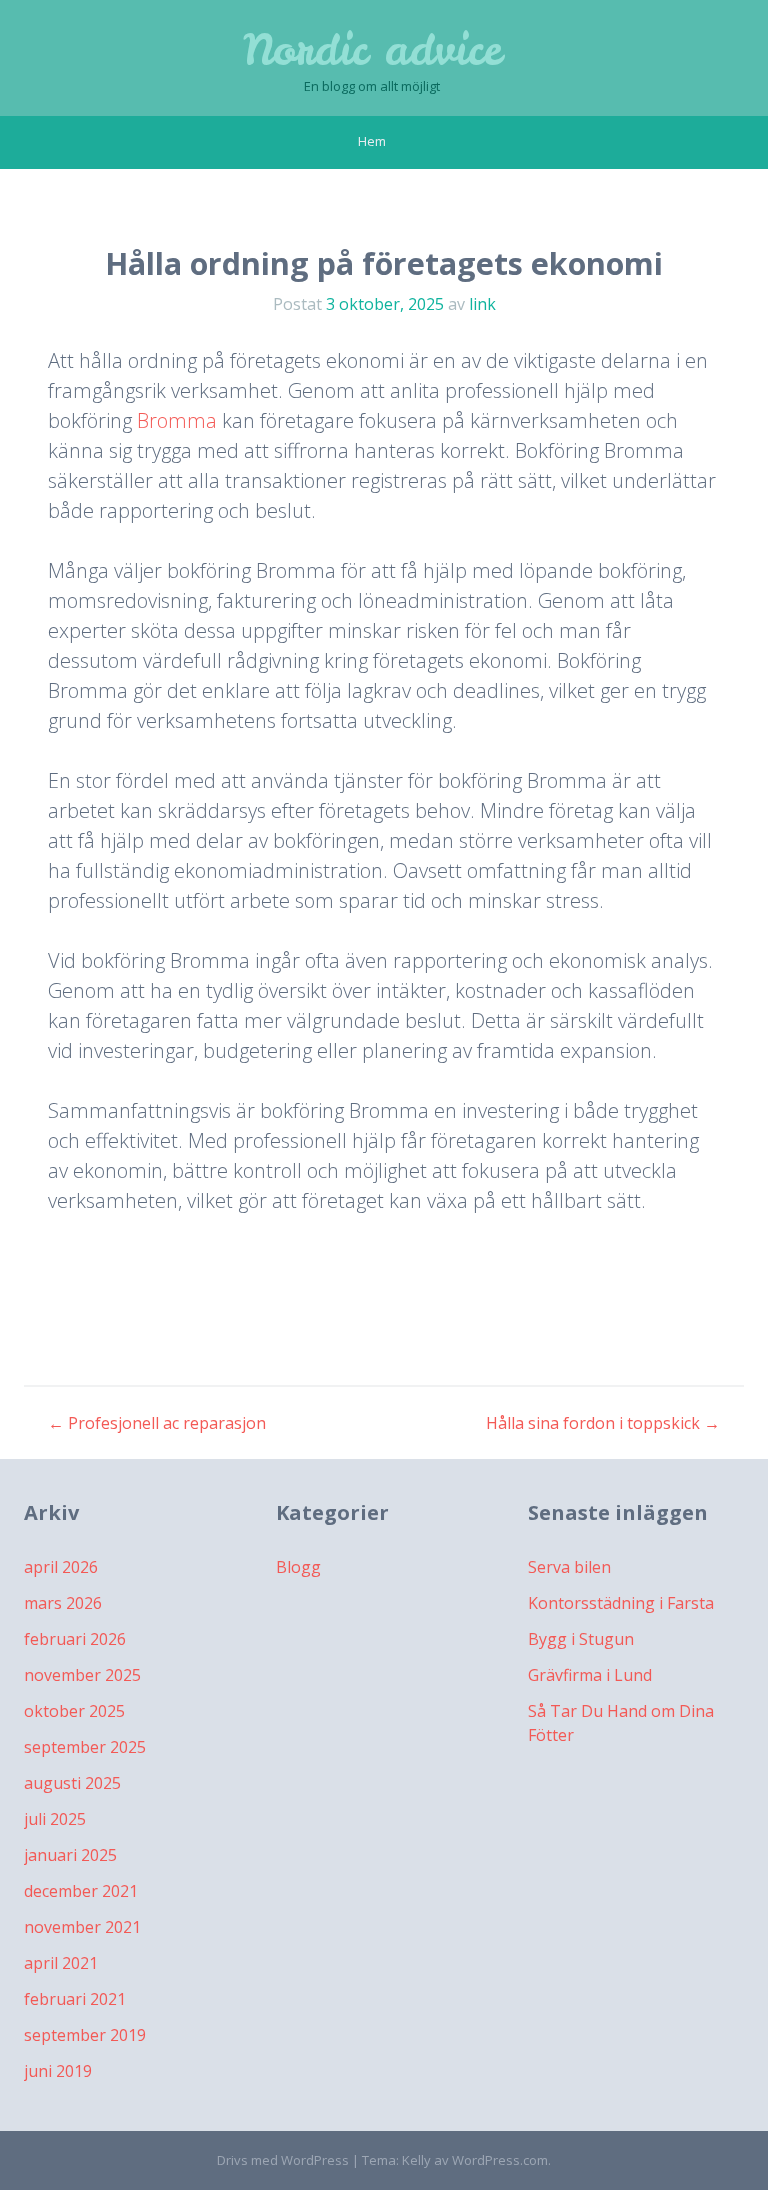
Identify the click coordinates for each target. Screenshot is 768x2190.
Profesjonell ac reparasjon (157, 1423)
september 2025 (85, 1747)
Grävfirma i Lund (590, 1675)
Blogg (298, 1567)
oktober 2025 (74, 1711)
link (482, 304)
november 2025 (82, 1675)
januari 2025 (70, 1855)
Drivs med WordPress (283, 2160)
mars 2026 (63, 1603)
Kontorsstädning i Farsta (621, 1603)
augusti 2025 (72, 1783)
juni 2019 (58, 2071)
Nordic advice (372, 50)
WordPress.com (500, 2160)
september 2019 (85, 2035)
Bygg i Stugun (581, 1639)
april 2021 (61, 1963)
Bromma (177, 420)
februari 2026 (75, 1639)
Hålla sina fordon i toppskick (603, 1423)
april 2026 (61, 1567)
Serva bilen (569, 1567)
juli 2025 (55, 1819)
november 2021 (82, 1927)
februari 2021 (75, 1999)
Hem (372, 141)
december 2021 (81, 1891)
